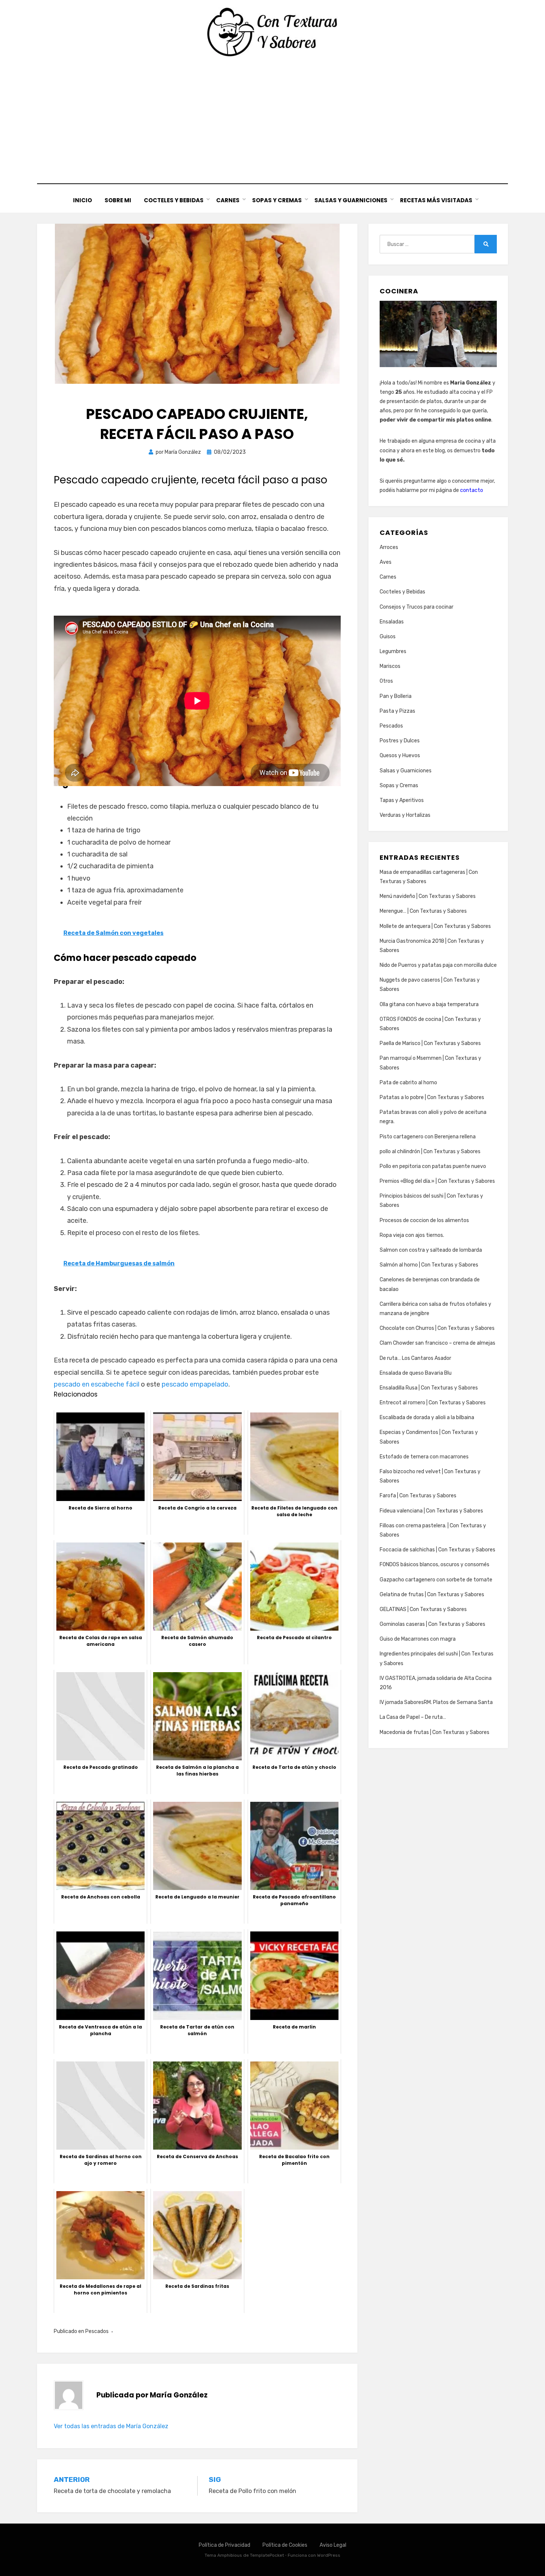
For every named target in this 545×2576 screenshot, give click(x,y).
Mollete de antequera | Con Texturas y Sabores (435, 926)
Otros (386, 681)
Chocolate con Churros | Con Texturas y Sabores (437, 1328)
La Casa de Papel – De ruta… (413, 1717)
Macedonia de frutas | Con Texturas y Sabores (435, 1732)
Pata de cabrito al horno (408, 1083)
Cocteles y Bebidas (174, 200)
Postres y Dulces (400, 741)
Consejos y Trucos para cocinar (417, 607)
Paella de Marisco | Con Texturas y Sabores (430, 1043)
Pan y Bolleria (396, 696)
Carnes (228, 200)
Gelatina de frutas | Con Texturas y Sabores (432, 1595)
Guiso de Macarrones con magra (418, 1639)
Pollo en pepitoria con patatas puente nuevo (433, 1166)
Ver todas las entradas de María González (111, 2426)
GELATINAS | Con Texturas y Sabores (423, 1609)
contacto (472, 490)
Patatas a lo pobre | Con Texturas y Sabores (432, 1097)
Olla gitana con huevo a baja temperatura (429, 1004)
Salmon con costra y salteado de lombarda (431, 1250)
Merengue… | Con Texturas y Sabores (423, 911)
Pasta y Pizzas (397, 711)
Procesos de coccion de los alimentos (424, 1220)
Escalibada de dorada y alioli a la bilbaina (427, 1417)
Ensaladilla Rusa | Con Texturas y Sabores (429, 1388)
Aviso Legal (333, 2545)
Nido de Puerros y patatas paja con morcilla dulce (438, 965)
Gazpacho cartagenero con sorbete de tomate (436, 1580)
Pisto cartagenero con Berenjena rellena (428, 1137)
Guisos (388, 637)
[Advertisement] (272, 120)
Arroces (389, 547)
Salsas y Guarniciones (351, 200)
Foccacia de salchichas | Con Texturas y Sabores (437, 1550)
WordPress (329, 2555)
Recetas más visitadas (436, 200)
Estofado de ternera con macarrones (424, 1457)
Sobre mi (118, 200)
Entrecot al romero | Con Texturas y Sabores (433, 1403)
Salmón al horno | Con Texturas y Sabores (429, 1265)
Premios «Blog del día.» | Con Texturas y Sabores (437, 1181)
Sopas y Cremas (277, 200)
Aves (386, 562)
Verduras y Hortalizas (405, 815)
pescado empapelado (195, 1384)
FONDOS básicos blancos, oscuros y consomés (435, 1565)
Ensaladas (392, 622)
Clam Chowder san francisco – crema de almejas (437, 1343)
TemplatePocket (267, 2555)
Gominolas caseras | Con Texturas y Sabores (432, 1624)
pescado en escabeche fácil (97, 1384)
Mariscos (390, 666)
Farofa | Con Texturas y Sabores (418, 1496)
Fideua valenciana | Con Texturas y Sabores (431, 1511)
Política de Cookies (285, 2545)
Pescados (97, 2331)
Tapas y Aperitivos (402, 800)
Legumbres (393, 651)
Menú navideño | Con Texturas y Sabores (428, 896)
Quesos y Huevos (400, 756)
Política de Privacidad (224, 2545)
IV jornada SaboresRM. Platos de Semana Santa (436, 1702)
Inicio (82, 200)
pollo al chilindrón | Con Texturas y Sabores (430, 1151)
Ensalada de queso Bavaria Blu (416, 1373)
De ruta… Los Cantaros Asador (415, 1358)
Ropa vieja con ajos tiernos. (412, 1235)
